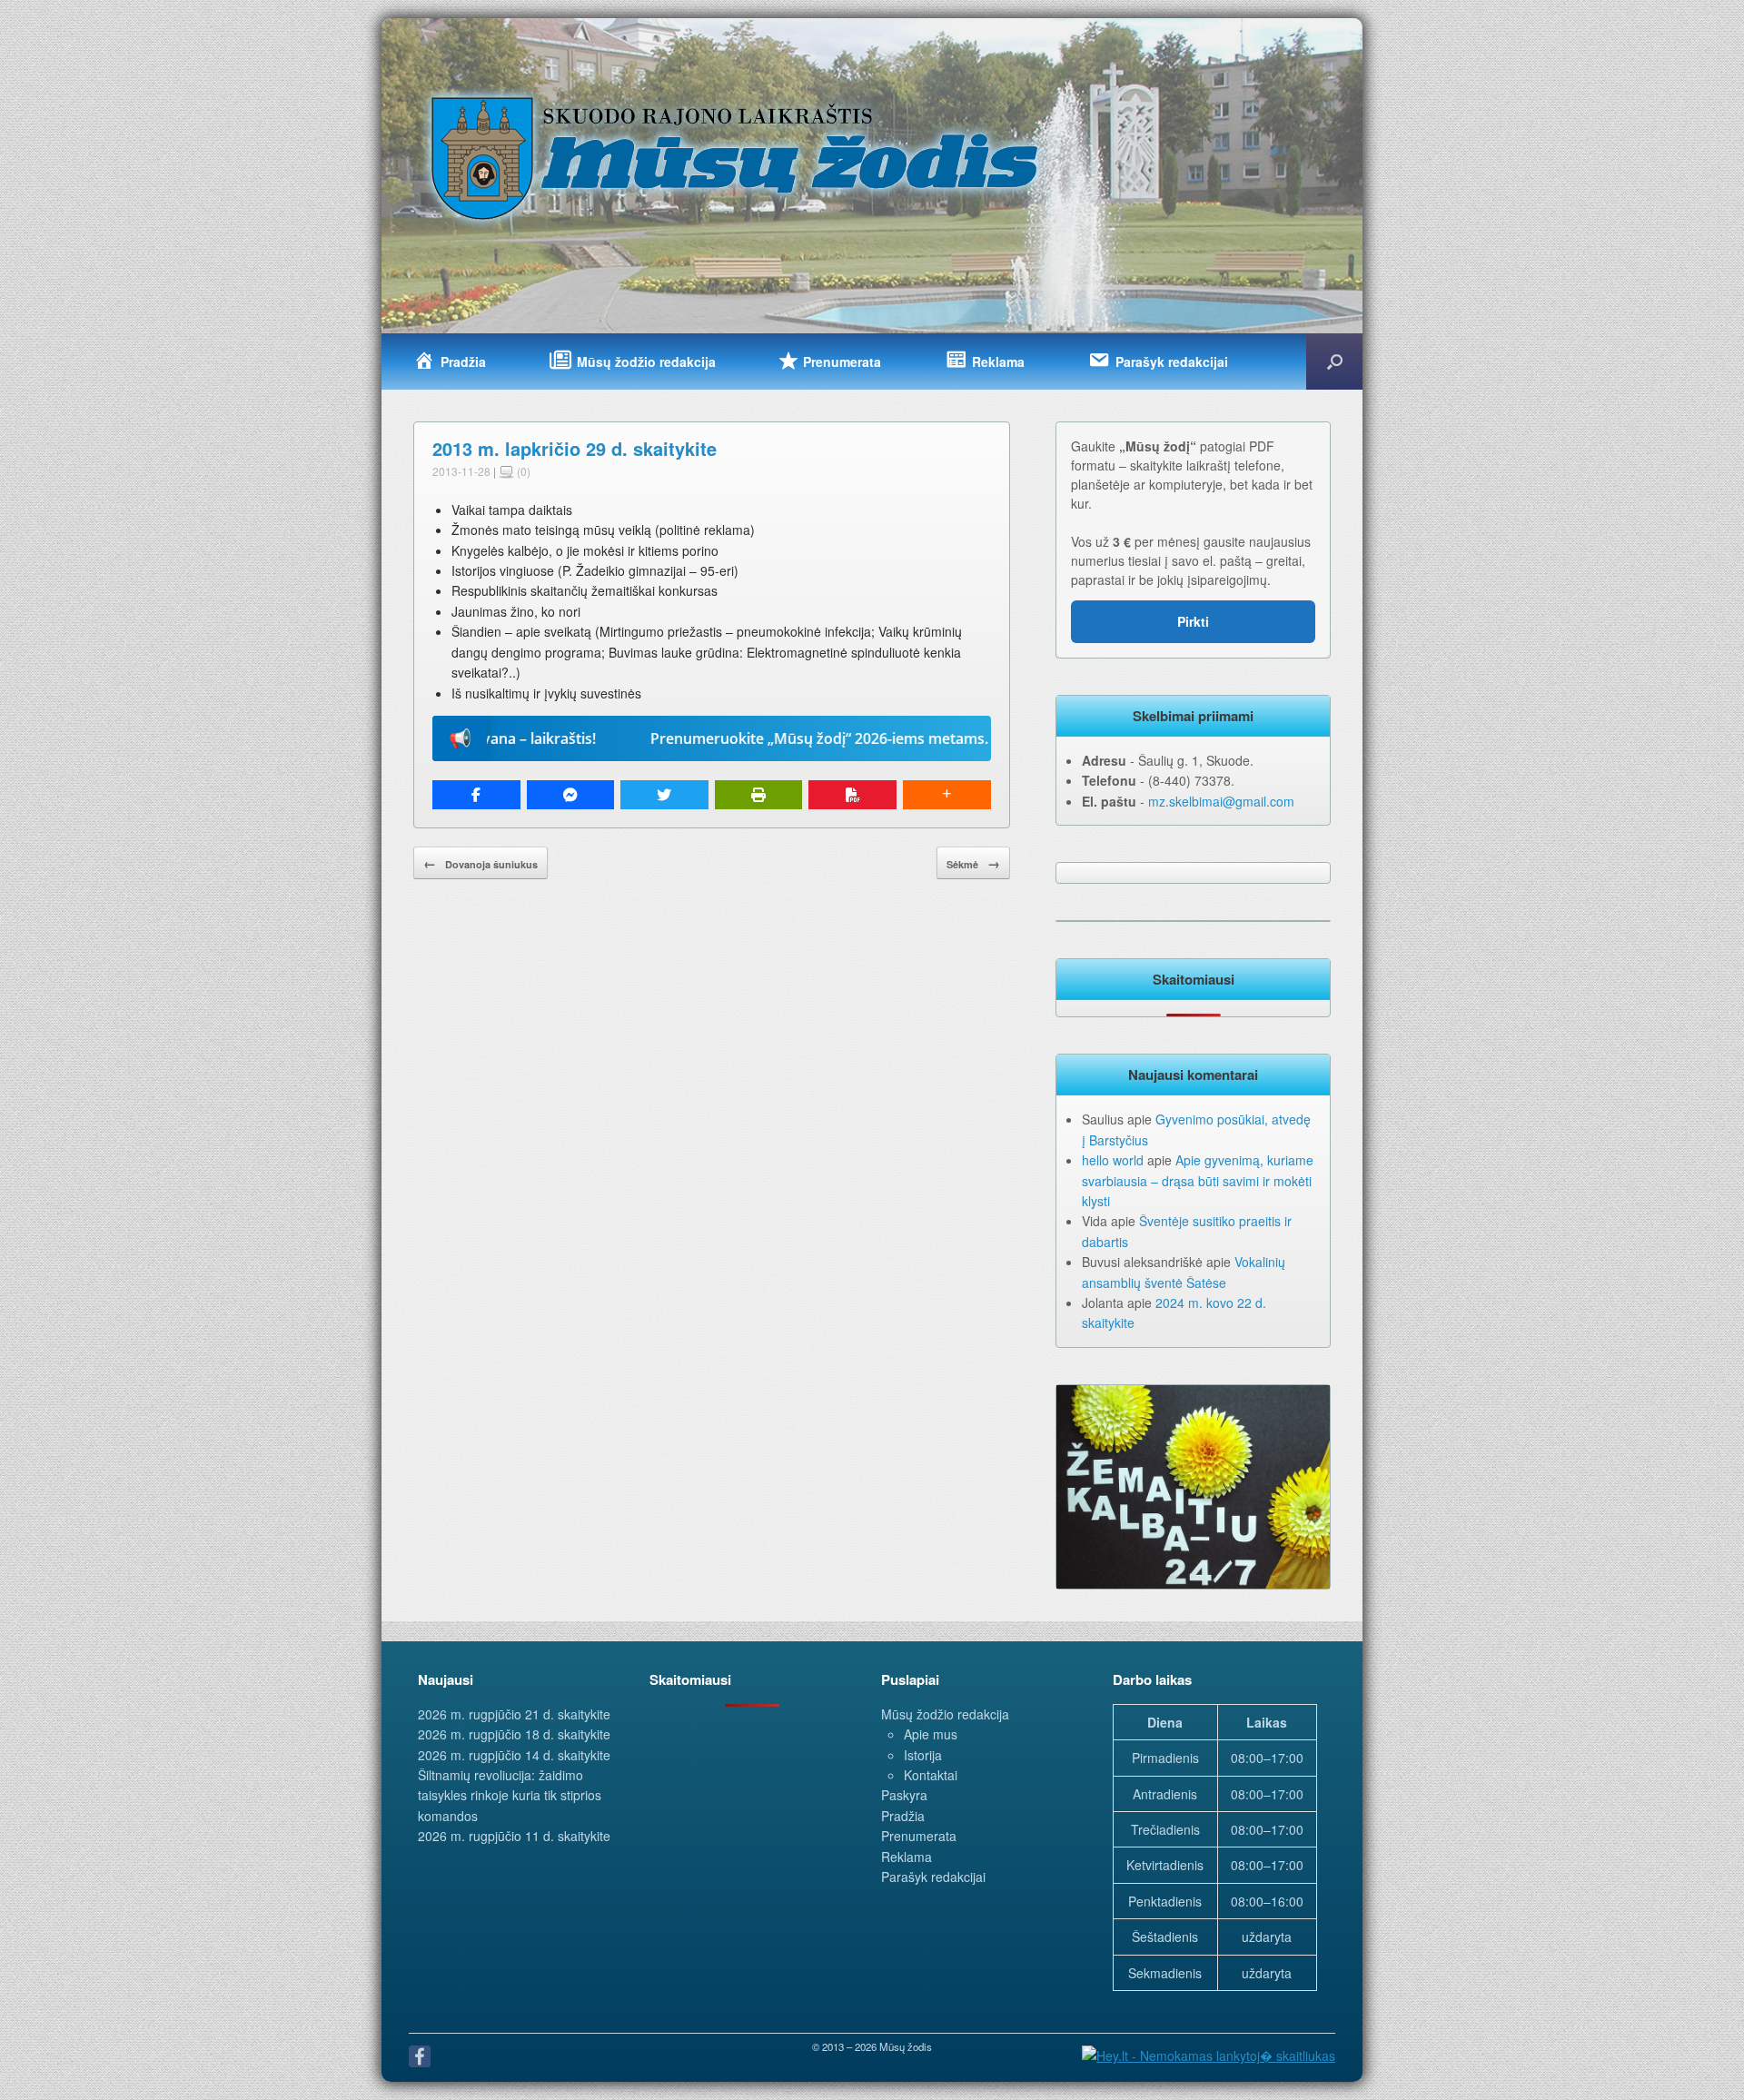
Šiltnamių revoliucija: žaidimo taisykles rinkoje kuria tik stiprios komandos (510, 1795)
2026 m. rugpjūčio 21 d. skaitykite (514, 1714)
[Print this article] (759, 795)
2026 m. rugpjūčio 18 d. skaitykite (514, 1734)
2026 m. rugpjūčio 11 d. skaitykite (514, 1836)
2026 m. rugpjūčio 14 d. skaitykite (514, 1755)
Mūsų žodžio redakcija (945, 1714)
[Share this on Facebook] (476, 795)
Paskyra (904, 1795)
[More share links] (947, 795)
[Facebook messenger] (571, 795)
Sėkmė (973, 863)
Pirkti (1193, 621)
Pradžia (903, 1816)
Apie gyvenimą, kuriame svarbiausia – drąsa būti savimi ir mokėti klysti (1198, 1180)
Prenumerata (919, 1836)
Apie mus (931, 1734)
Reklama (907, 1857)
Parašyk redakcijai (933, 1877)
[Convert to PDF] (852, 795)
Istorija (923, 1755)
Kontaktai (931, 1775)
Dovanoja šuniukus (481, 863)
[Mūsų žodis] (737, 157)
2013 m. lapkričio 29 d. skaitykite (575, 448)
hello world (1113, 1160)
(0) (522, 471)
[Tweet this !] (664, 795)
